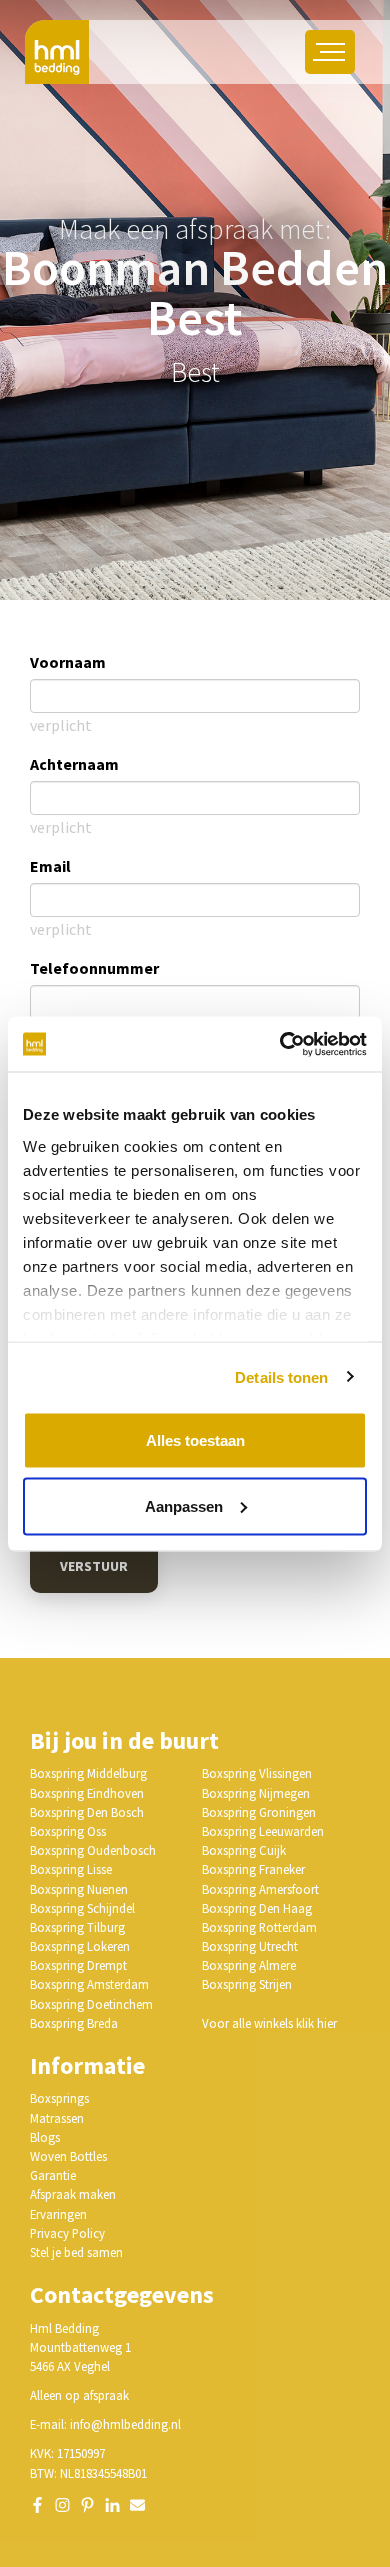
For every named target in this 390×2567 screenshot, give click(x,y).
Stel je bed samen (76, 2252)
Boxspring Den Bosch (87, 1812)
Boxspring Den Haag (257, 1908)
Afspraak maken (73, 2194)
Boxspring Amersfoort (260, 1889)
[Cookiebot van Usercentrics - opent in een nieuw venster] (280, 1044)
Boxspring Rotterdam (259, 1927)
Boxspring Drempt (78, 1965)
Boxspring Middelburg (88, 1773)
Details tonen (281, 1376)
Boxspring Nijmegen (256, 1793)
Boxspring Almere (249, 1965)
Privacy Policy (67, 2233)
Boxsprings (59, 2098)
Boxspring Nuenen (79, 1889)
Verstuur (94, 1566)
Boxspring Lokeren (80, 1946)
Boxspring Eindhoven (87, 1793)
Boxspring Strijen (247, 1984)
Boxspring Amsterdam (89, 1984)
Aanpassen (184, 1505)
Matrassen (57, 2118)
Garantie (53, 2175)
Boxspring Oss (68, 1831)
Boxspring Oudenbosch (93, 1850)
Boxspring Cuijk (244, 1850)
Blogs (45, 2137)
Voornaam (68, 662)
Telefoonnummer (94, 968)
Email (50, 866)
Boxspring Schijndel (82, 1908)
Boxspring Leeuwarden (263, 1831)
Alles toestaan (195, 1440)
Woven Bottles (68, 2156)
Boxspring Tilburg (77, 1927)
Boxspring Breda (74, 2023)
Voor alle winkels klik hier (269, 2023)
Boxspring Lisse (71, 1869)
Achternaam (74, 764)
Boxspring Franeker (253, 1869)
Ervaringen (58, 2214)
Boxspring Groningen (259, 1812)
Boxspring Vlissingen (257, 1773)
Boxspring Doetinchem (91, 2004)
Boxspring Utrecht (250, 1946)
